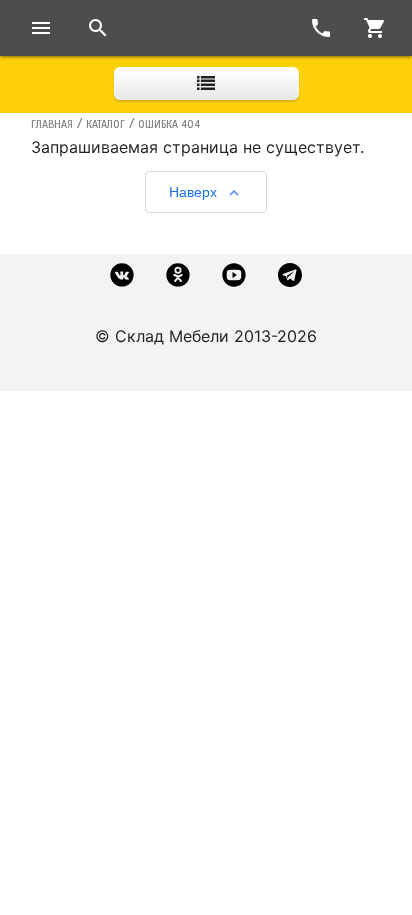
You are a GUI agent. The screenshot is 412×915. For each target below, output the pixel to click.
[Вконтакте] (122, 275)
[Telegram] (290, 275)
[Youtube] (234, 275)
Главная (52, 124)
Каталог (105, 124)
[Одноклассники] (178, 275)
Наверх (193, 192)
